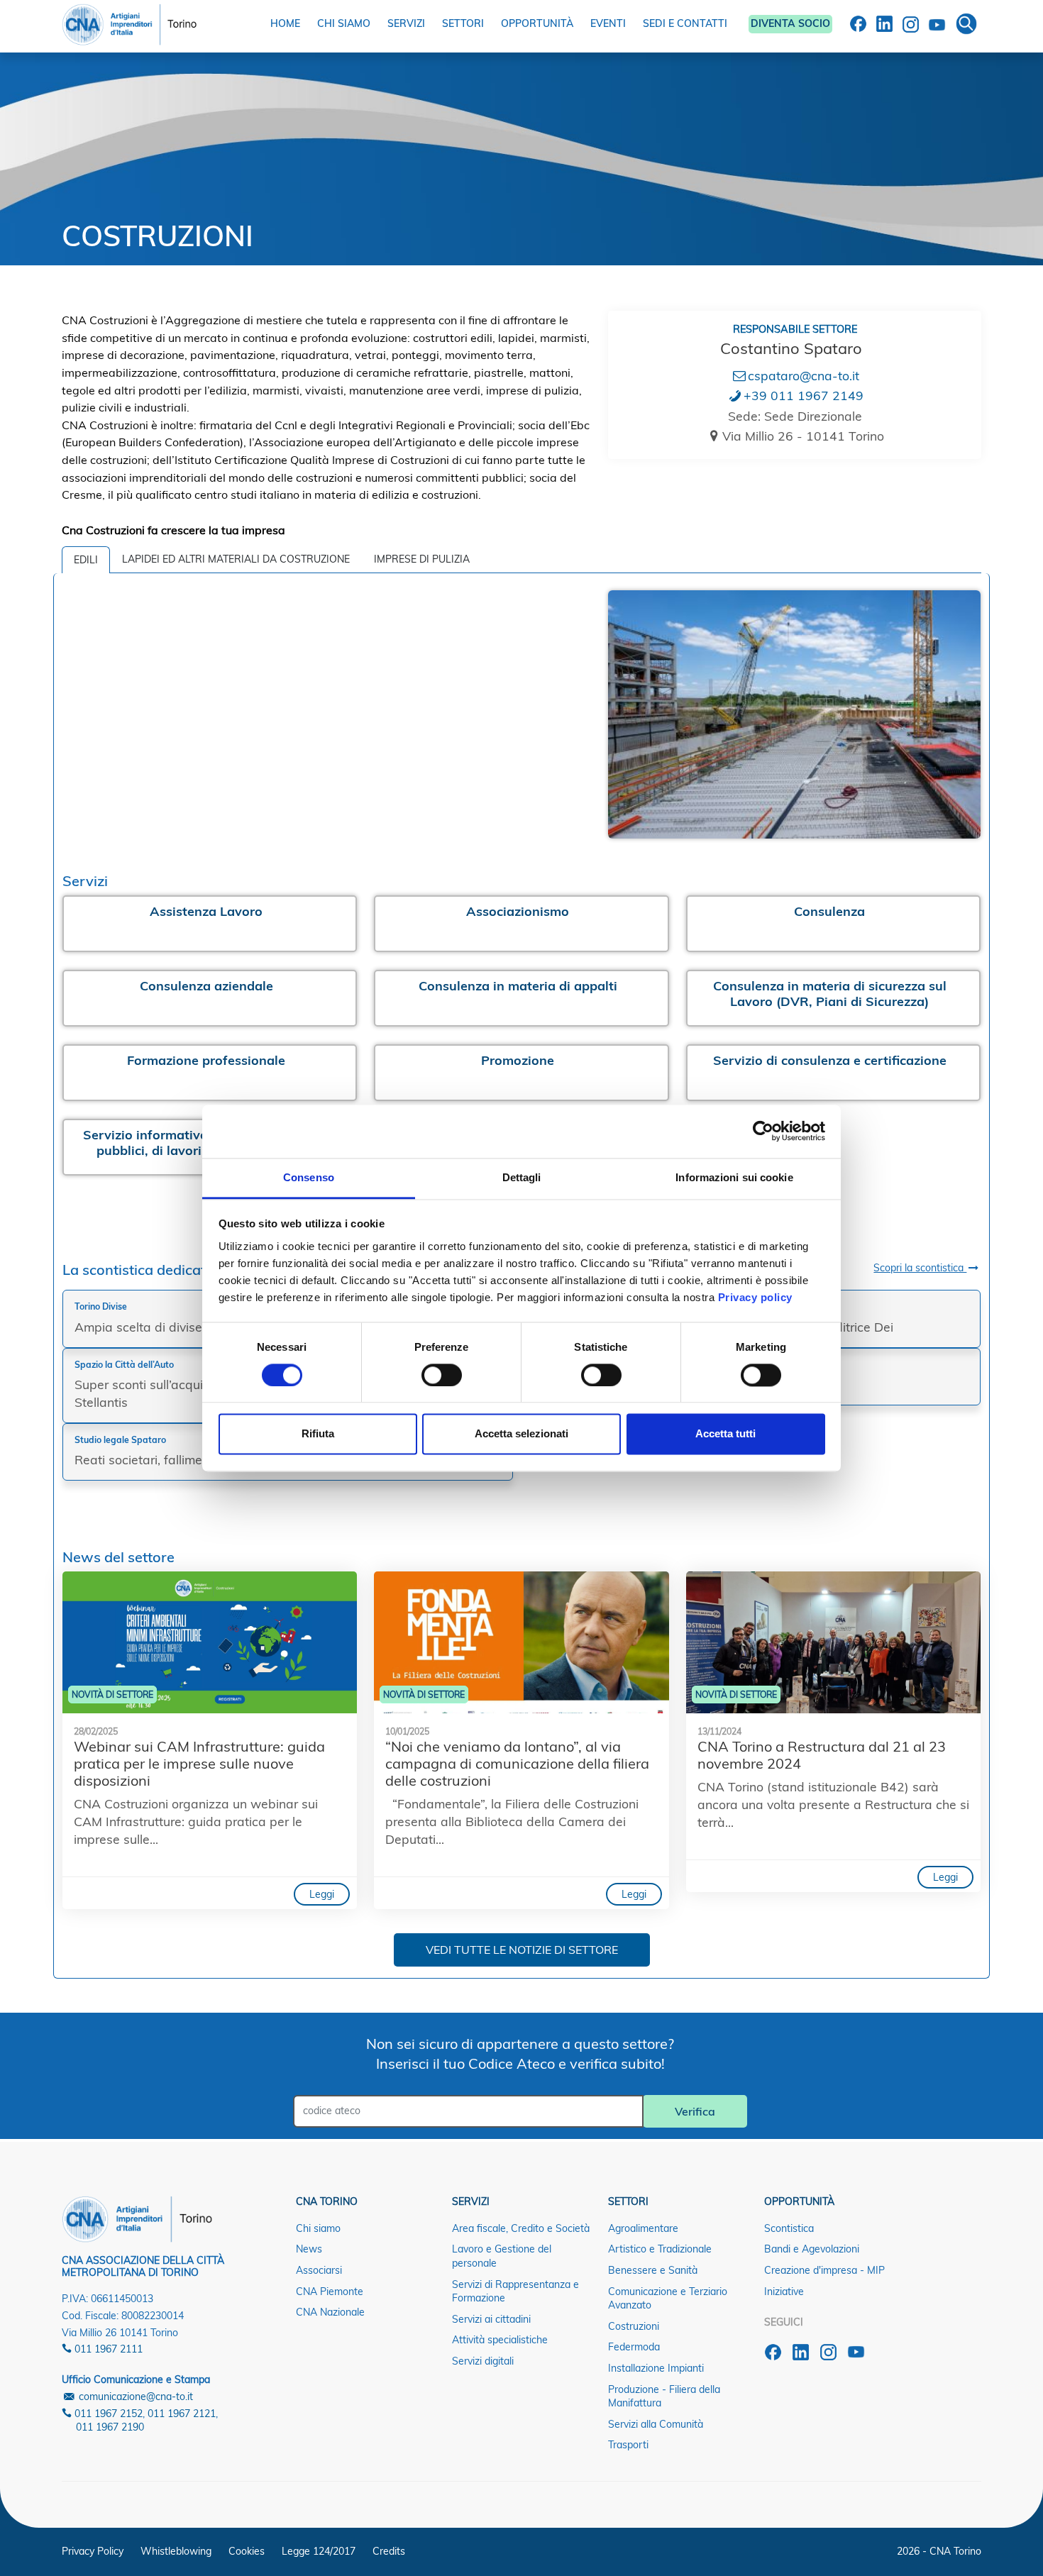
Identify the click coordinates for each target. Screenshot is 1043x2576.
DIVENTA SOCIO (790, 23)
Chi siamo (318, 2228)
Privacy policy (755, 1297)
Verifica (695, 2111)
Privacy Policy (93, 2551)
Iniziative (784, 2292)
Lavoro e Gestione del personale (502, 2256)
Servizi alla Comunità (656, 2424)
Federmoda (634, 2347)
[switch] (442, 1375)
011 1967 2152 (107, 2414)
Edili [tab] (86, 560)
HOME (285, 23)
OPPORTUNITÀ (537, 23)
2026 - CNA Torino (939, 2551)
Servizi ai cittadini (491, 2319)
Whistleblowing (176, 2551)
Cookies (247, 2551)
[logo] (129, 21)
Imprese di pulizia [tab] (422, 559)
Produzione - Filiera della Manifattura (664, 2397)
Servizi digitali (483, 2361)
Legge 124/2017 (319, 2551)
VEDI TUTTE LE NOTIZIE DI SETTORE (522, 1950)
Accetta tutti (725, 1434)
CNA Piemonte (330, 2292)
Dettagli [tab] (522, 1177)
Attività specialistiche (500, 2340)
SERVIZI (406, 23)
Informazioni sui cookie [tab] (734, 1177)
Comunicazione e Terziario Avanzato (668, 2299)
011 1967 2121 (182, 2414)
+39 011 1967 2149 (804, 395)
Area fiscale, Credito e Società (521, 2228)
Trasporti (628, 2445)
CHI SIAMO (344, 23)
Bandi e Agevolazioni (812, 2249)
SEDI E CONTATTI (685, 23)
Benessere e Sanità (653, 2270)
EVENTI (608, 23)
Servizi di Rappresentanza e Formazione (515, 2292)
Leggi (322, 1894)
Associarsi (319, 2270)
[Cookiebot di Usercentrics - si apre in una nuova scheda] (763, 1131)
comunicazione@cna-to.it (134, 2397)
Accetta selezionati (521, 1434)
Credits (389, 2551)
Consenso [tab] (309, 1177)
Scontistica (789, 2228)
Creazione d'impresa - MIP (824, 2270)
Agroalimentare (643, 2228)
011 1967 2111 (107, 2349)
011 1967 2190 (110, 2427)
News (309, 2249)
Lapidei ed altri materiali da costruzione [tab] (236, 559)
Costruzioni (634, 2326)
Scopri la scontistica (920, 1268)
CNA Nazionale (330, 2312)
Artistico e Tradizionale (660, 2249)
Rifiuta (318, 1434)
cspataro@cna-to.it (804, 375)
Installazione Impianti (656, 2368)
